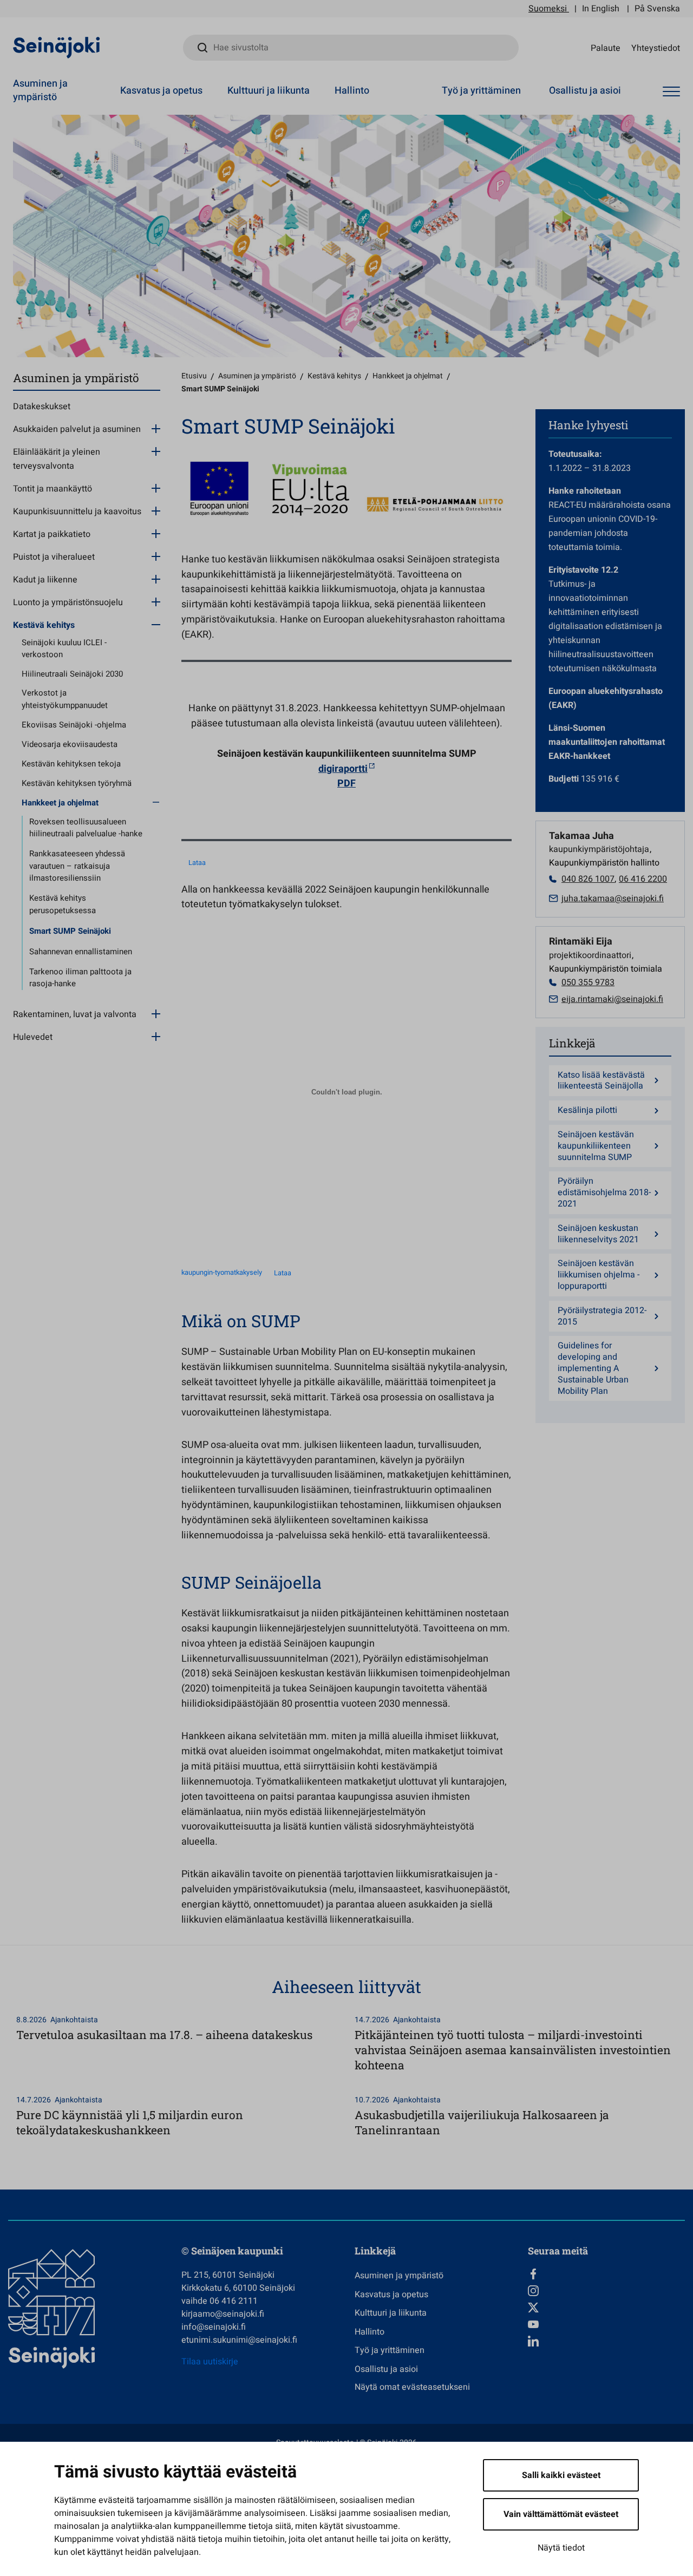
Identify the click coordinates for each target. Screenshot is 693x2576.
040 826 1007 (588, 879)
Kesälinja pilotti (587, 1110)
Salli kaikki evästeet (561, 2475)
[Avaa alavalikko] (156, 428)
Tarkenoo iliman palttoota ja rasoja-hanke (80, 978)
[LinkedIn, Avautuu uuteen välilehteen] (606, 2341)
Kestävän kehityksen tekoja (71, 764)
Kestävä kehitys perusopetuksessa (63, 904)
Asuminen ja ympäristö (40, 90)
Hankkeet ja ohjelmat (60, 803)
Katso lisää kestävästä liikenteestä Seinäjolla (601, 1081)
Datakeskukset (42, 407)
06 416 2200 (643, 879)
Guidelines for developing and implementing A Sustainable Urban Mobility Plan (593, 1368)
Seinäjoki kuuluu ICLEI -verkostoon (64, 649)
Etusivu (194, 376)
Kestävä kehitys (44, 625)
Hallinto (352, 91)
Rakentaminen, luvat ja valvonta (75, 1014)
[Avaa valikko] (671, 92)
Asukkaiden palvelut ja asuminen (77, 429)
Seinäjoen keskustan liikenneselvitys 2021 (598, 1234)
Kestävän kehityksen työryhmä (77, 783)
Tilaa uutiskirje (210, 2362)
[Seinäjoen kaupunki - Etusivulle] (57, 47)
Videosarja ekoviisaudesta (70, 744)
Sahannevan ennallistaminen (81, 952)
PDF (346, 784)
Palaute (606, 48)
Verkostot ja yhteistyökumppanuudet (65, 699)
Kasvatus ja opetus (161, 91)
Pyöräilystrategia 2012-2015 (602, 1316)
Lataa (197, 863)
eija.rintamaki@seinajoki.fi (612, 999)
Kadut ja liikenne (45, 580)
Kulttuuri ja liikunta (269, 91)
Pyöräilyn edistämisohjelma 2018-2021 (604, 1192)
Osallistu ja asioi (585, 91)
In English (601, 9)
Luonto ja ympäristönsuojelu (68, 602)
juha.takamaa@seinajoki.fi (613, 899)
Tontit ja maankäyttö (53, 489)
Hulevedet (33, 1037)
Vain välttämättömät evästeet (561, 2514)
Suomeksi (548, 9)
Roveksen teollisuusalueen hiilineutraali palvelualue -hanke (86, 828)
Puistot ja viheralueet (54, 557)
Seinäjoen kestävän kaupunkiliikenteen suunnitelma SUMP (596, 1146)
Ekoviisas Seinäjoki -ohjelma (74, 725)
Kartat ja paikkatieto (52, 534)
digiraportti (343, 769)
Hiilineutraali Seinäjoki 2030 (72, 674)
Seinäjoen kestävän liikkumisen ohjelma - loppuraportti (599, 1275)
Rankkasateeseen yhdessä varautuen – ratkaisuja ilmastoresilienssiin (77, 866)
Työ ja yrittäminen (481, 91)
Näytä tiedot (561, 2548)
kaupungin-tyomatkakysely (222, 1273)
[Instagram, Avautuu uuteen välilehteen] (606, 2291)
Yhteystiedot (656, 48)
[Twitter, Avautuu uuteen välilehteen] (606, 2308)
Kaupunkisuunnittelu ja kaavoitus (77, 512)
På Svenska (657, 9)
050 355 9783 (588, 982)
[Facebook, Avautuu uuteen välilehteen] (606, 2274)
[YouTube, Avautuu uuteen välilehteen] (606, 2324)
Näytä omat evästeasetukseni (412, 2387)
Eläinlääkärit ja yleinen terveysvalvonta (57, 459)
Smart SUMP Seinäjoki (70, 931)
